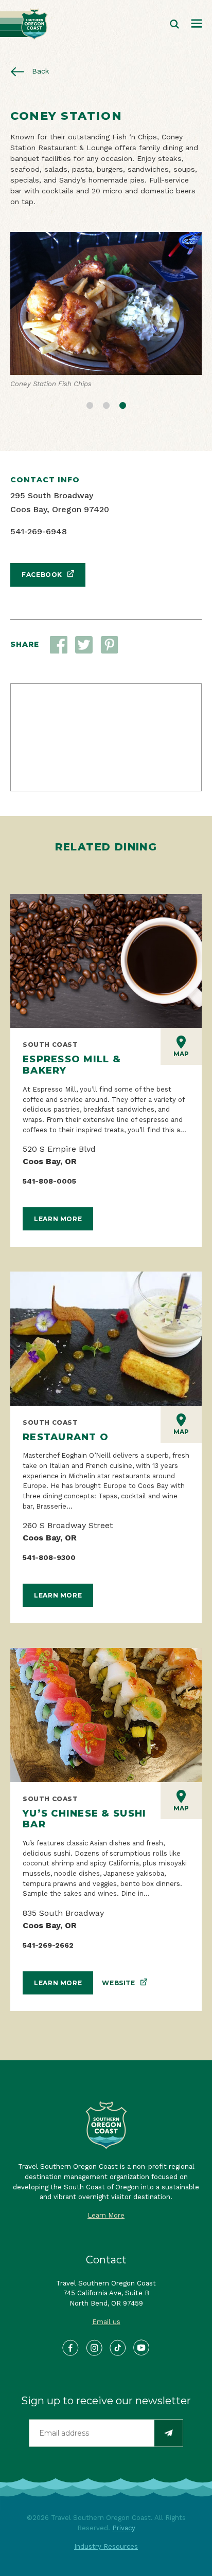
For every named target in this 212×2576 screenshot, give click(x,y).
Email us (106, 2322)
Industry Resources (106, 2546)
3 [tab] (122, 404)
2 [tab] (106, 404)
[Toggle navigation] (197, 24)
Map (181, 1054)
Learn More (58, 1219)
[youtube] (142, 2348)
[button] (84, 645)
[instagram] (94, 2348)
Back (39, 71)
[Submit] (169, 2433)
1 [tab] (90, 404)
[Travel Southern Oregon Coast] (24, 24)
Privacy (124, 2528)
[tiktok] (118, 2348)
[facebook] (71, 2348)
